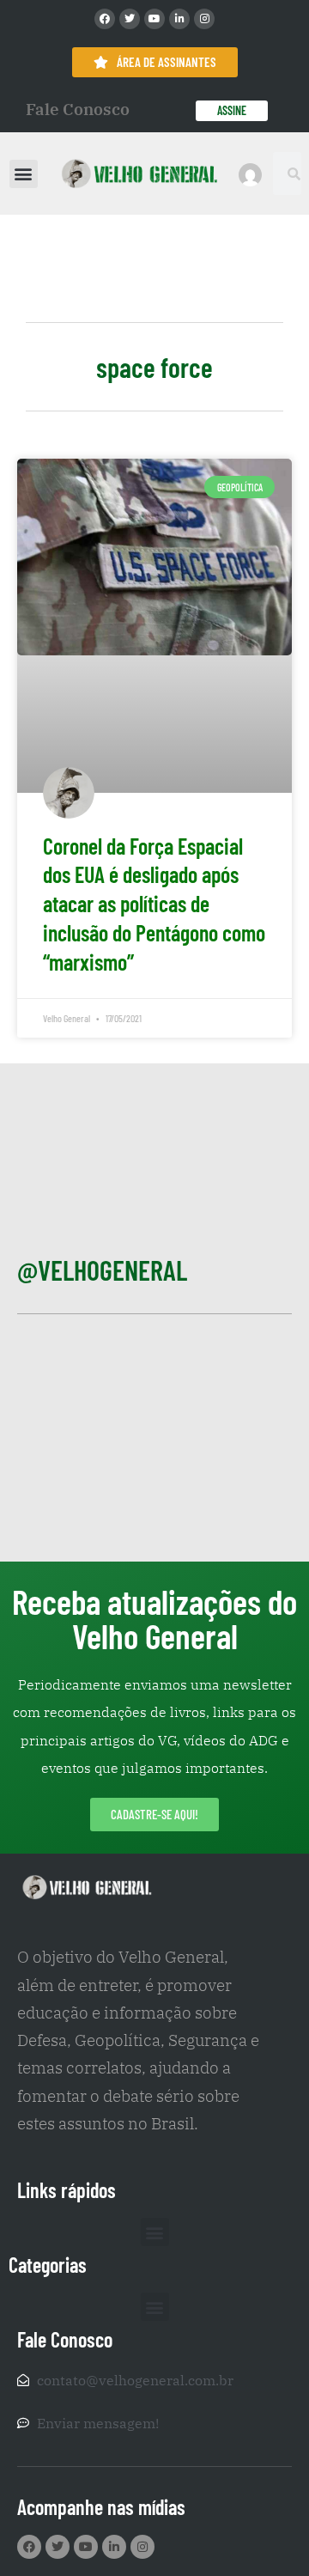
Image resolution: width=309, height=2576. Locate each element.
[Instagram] (204, 19)
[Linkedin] (179, 19)
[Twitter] (130, 19)
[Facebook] (105, 19)
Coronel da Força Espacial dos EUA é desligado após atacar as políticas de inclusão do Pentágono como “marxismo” (154, 904)
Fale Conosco (78, 109)
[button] (24, 174)
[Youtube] (154, 19)
